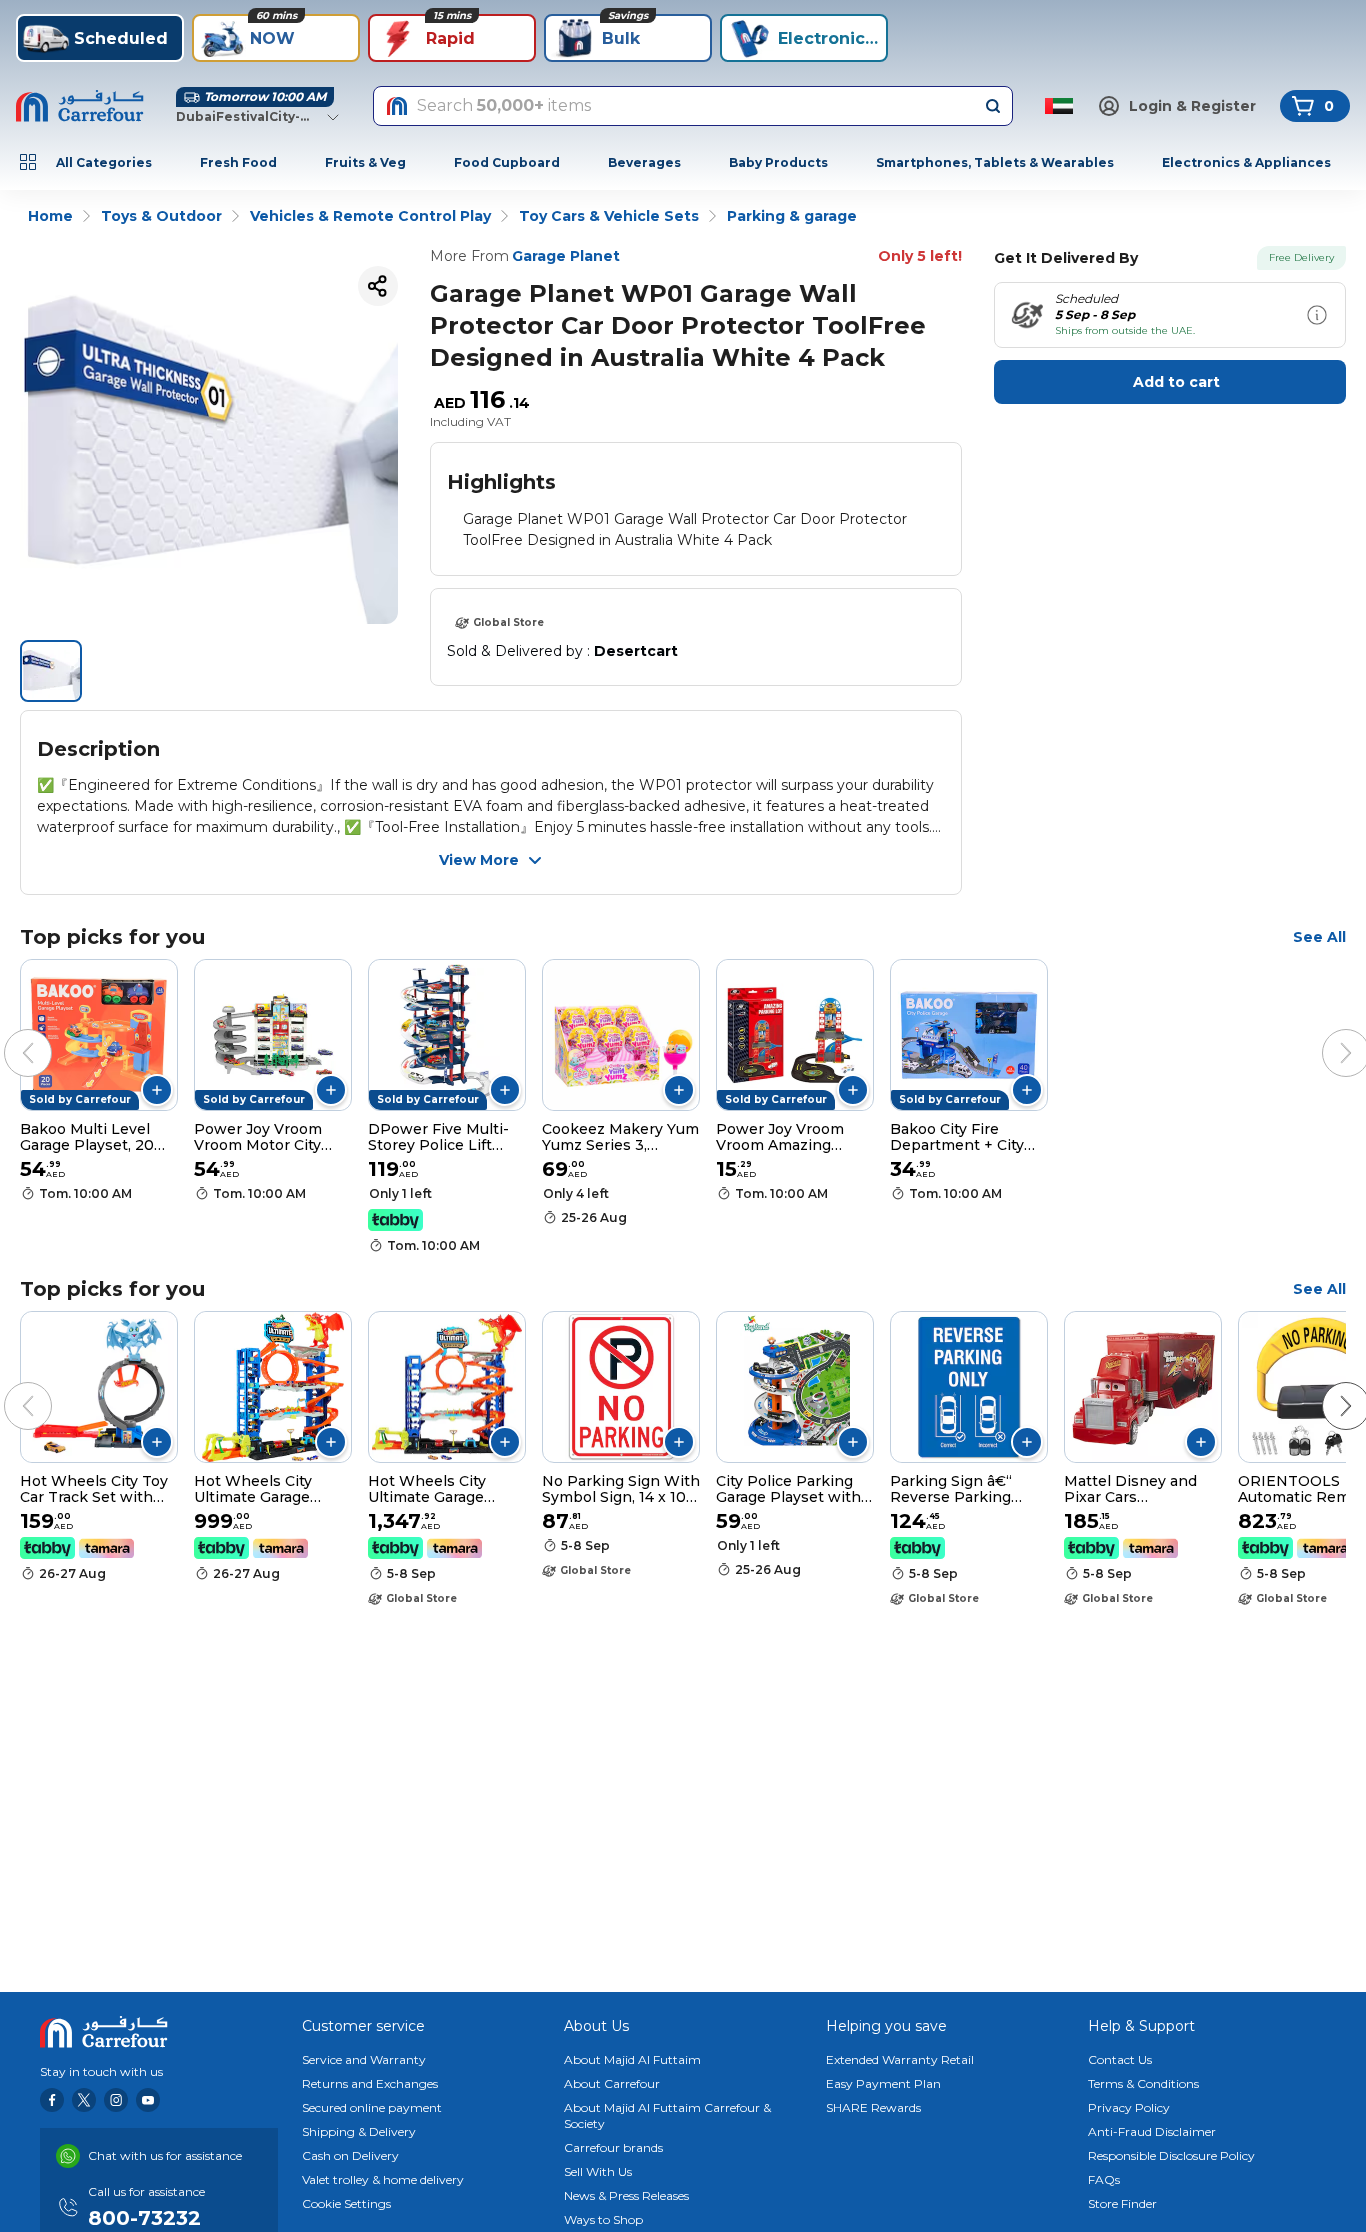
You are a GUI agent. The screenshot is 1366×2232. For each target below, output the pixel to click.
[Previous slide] (8, 1033)
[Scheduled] (1317, 315)
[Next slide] (1326, 1033)
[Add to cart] (157, 1090)
